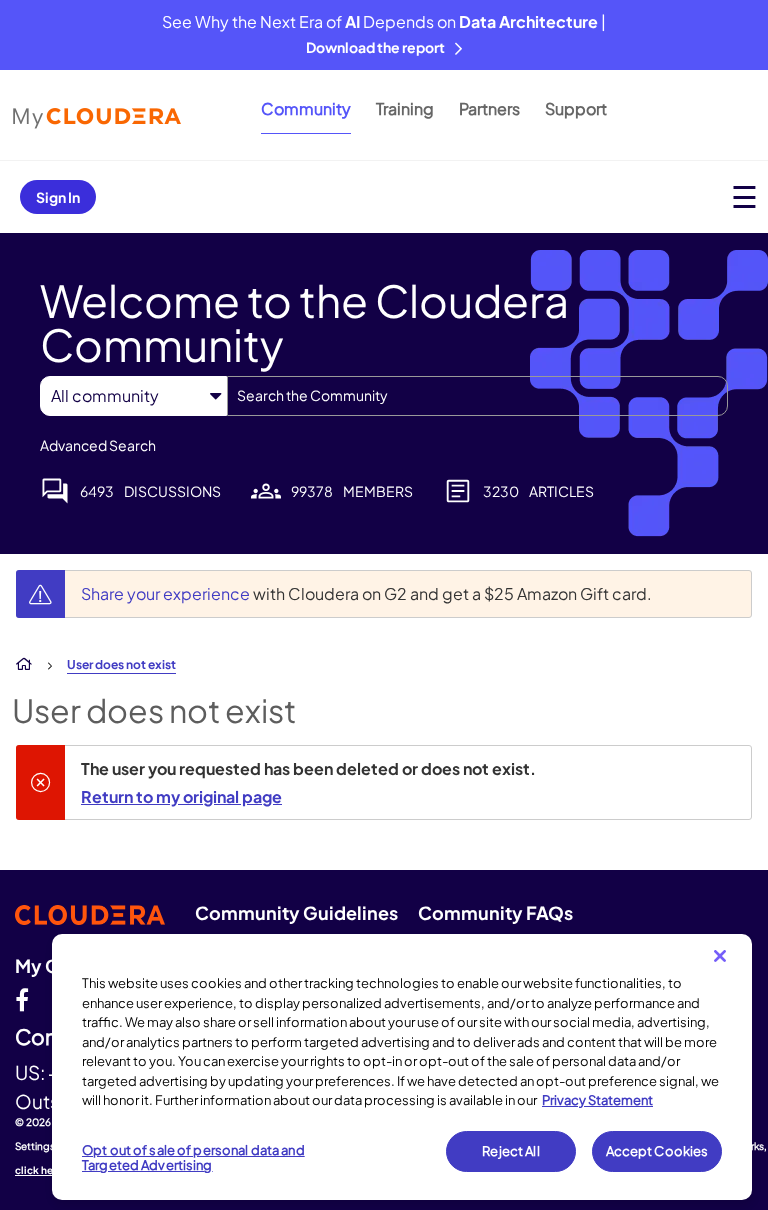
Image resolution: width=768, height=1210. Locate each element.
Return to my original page (181, 796)
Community (306, 108)
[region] (402, 1067)
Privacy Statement (597, 1100)
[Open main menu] (744, 196)
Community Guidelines (296, 912)
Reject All (510, 1151)
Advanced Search (98, 445)
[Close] (720, 956)
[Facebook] (22, 999)
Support (576, 108)
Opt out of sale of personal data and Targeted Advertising (193, 1158)
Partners (489, 108)
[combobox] (477, 396)
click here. (41, 1170)
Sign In (58, 197)
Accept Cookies (657, 1151)
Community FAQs (495, 912)
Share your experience (167, 593)
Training (405, 108)
